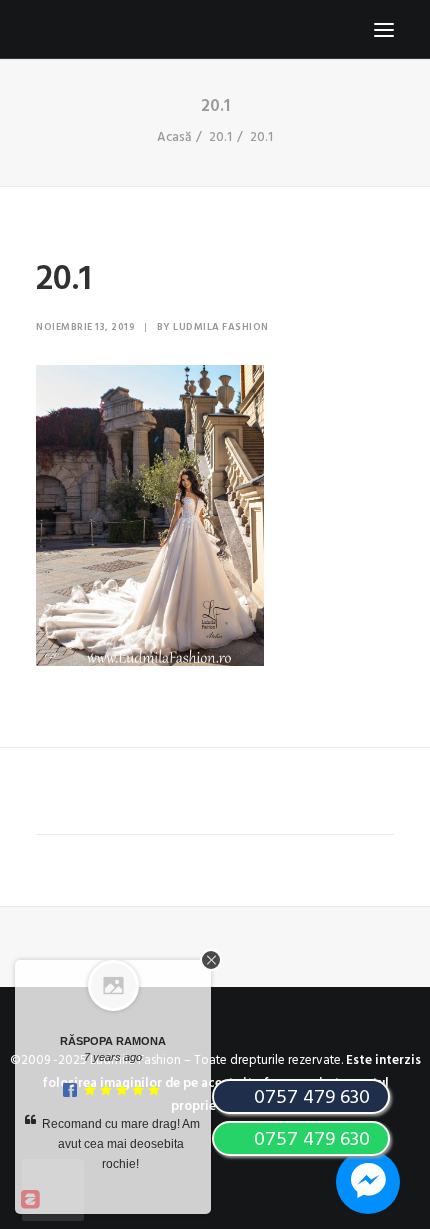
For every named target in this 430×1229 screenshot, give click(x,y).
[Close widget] (211, 960)
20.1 (220, 137)
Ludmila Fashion (221, 327)
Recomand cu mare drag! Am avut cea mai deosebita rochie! (121, 1144)
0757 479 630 (309, 1140)
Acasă (174, 137)
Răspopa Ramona (113, 1041)
